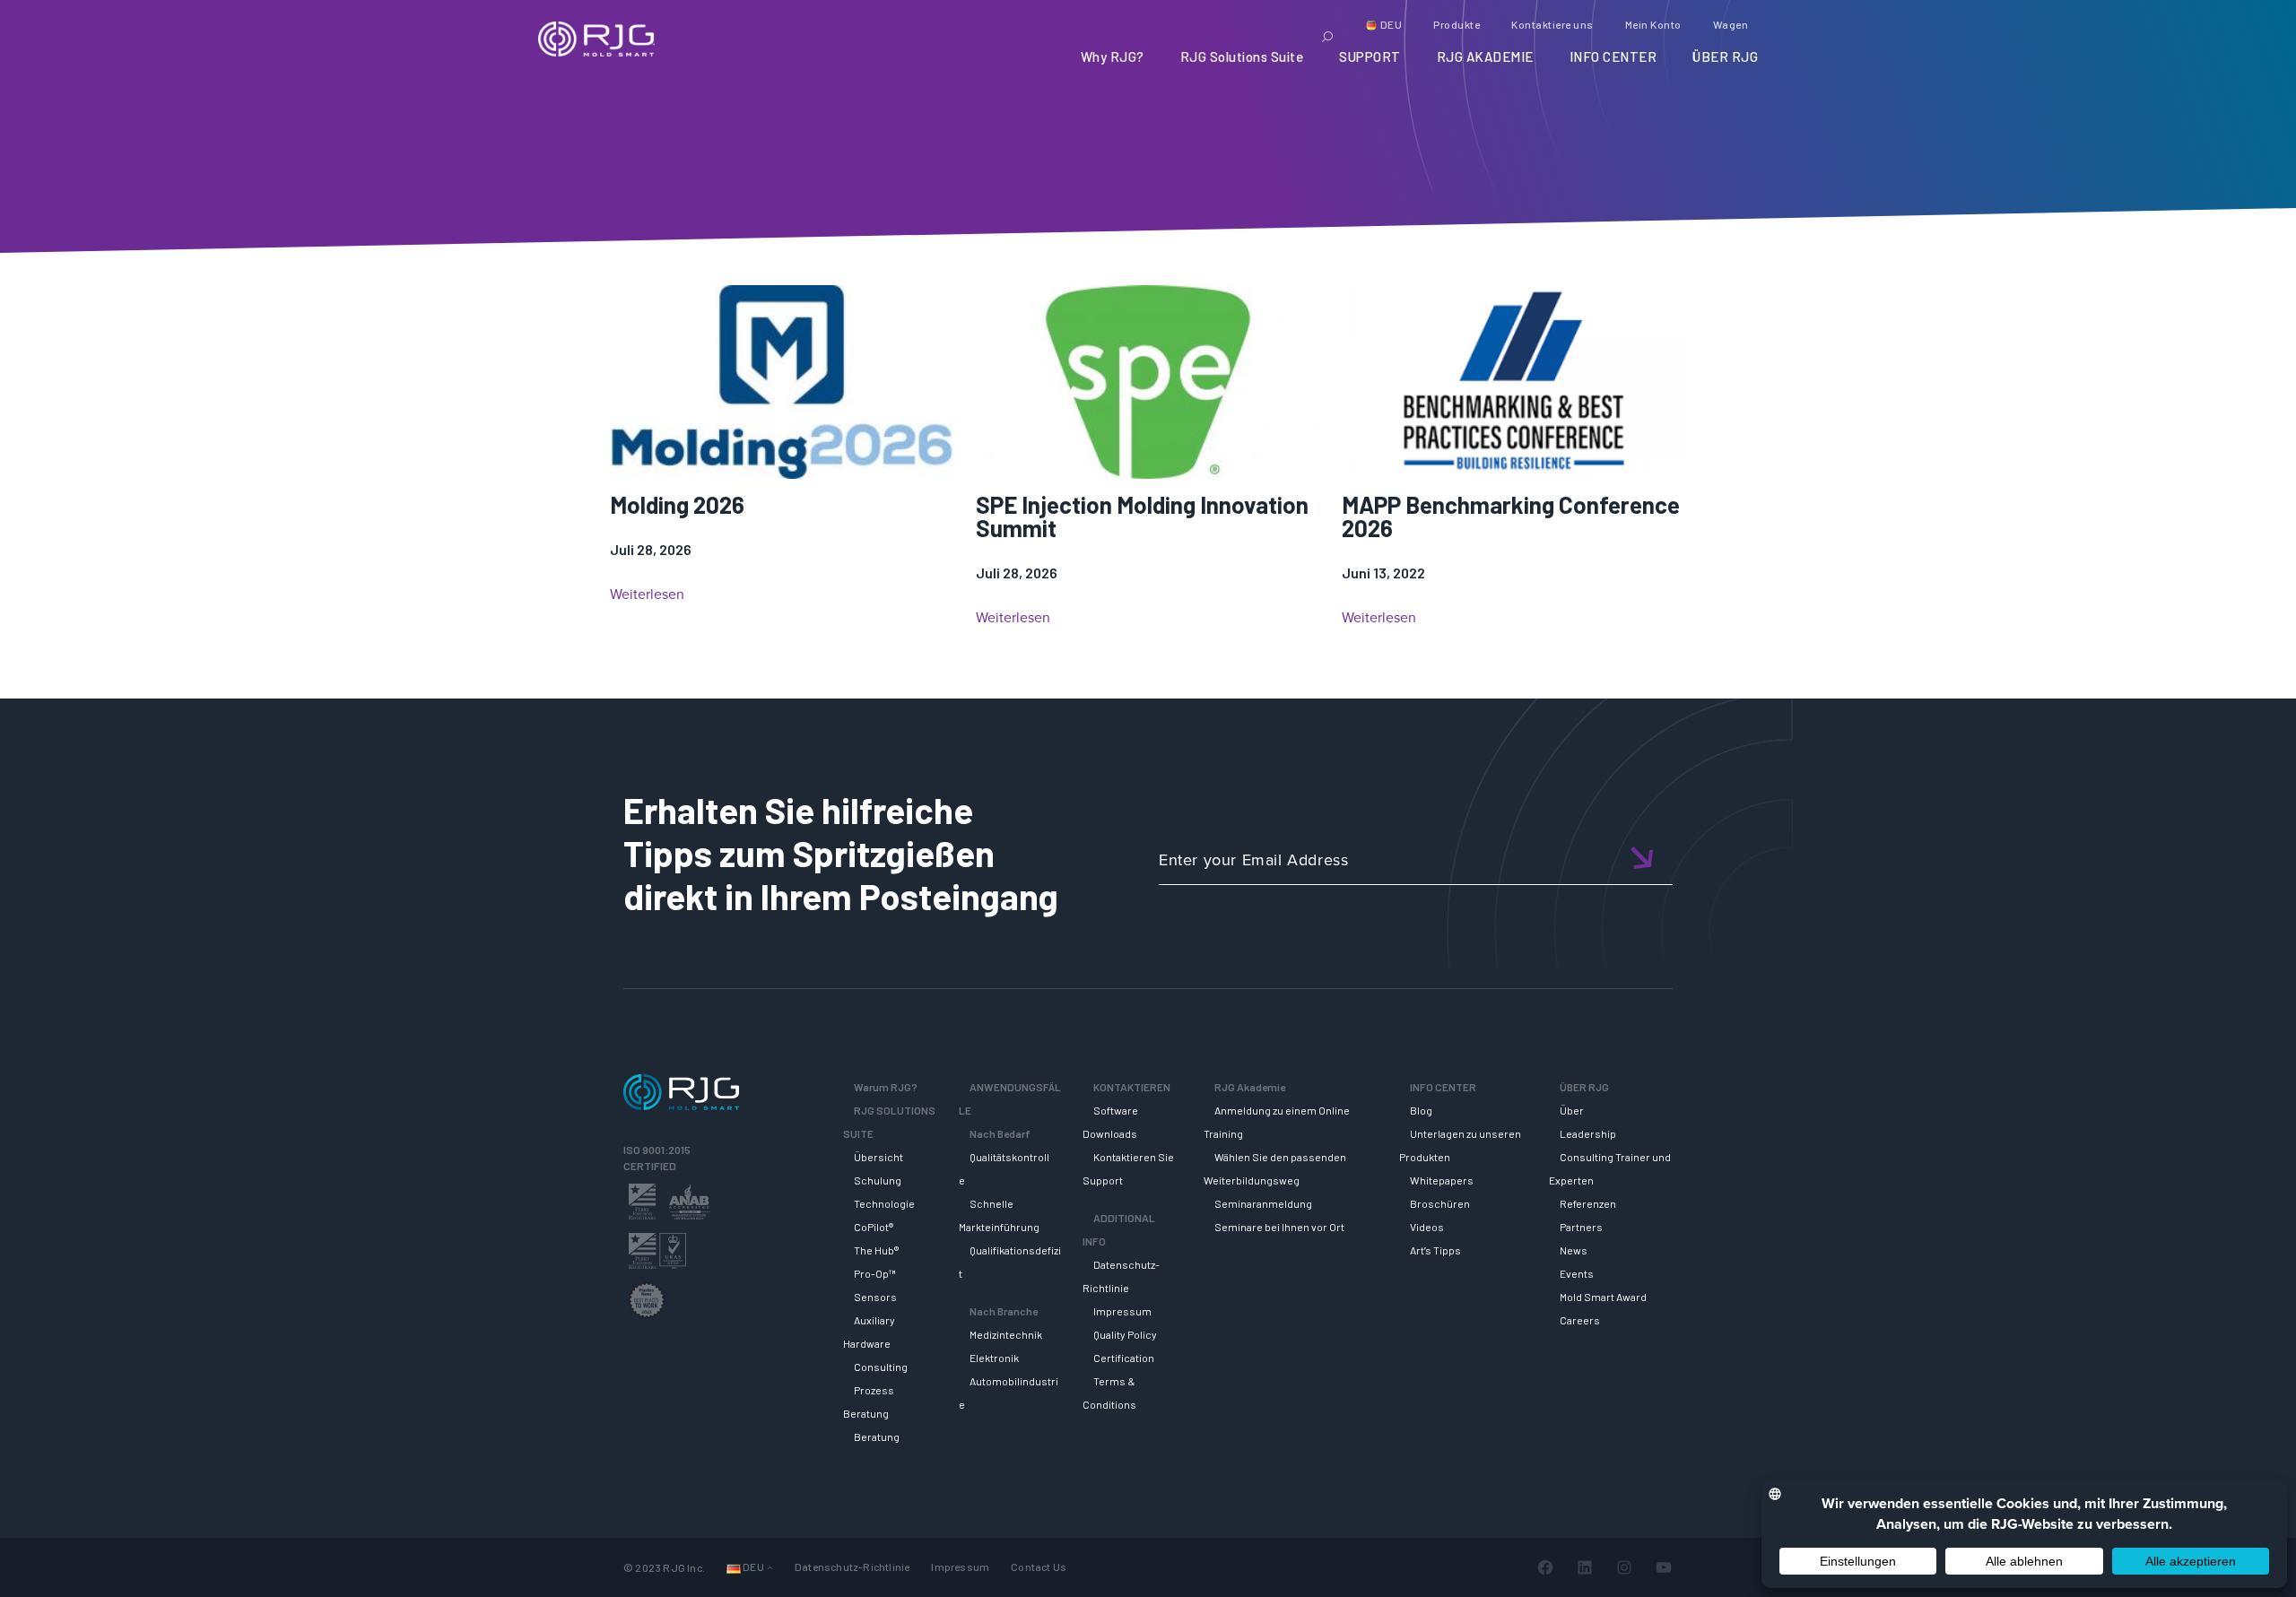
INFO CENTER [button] (1613, 56)
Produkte (1457, 24)
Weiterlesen (647, 595)
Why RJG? (1113, 56)
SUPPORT (1370, 56)
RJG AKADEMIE (1485, 56)
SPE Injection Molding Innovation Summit (1142, 516)
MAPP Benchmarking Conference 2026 (1511, 516)
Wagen (1731, 24)
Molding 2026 (677, 505)
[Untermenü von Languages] (770, 1567)
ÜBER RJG (1725, 56)
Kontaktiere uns (1552, 24)
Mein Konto (1653, 24)
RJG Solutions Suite (1242, 56)
